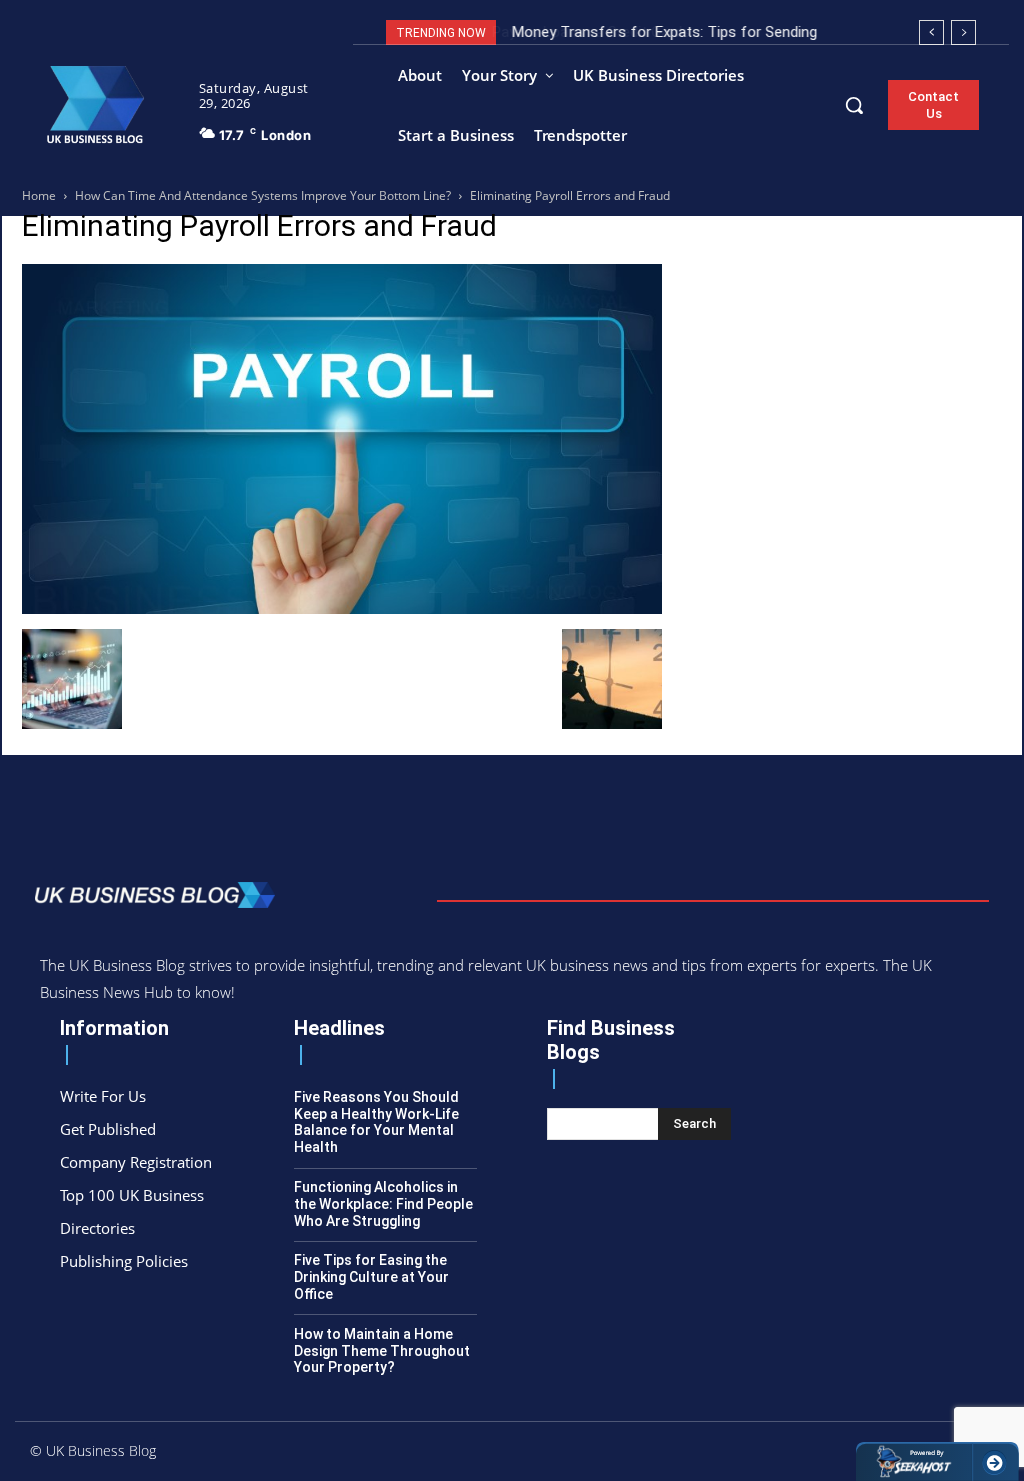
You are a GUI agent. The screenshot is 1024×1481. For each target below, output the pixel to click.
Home (39, 195)
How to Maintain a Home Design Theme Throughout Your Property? (382, 1351)
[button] (854, 105)
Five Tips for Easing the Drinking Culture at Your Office (371, 1277)
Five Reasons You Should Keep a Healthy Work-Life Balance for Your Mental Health (376, 1122)
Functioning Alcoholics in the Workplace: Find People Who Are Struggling (383, 1204)
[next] (963, 32)
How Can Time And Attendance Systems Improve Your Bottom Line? (263, 195)
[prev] (931, 32)
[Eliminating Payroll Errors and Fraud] (342, 608)
